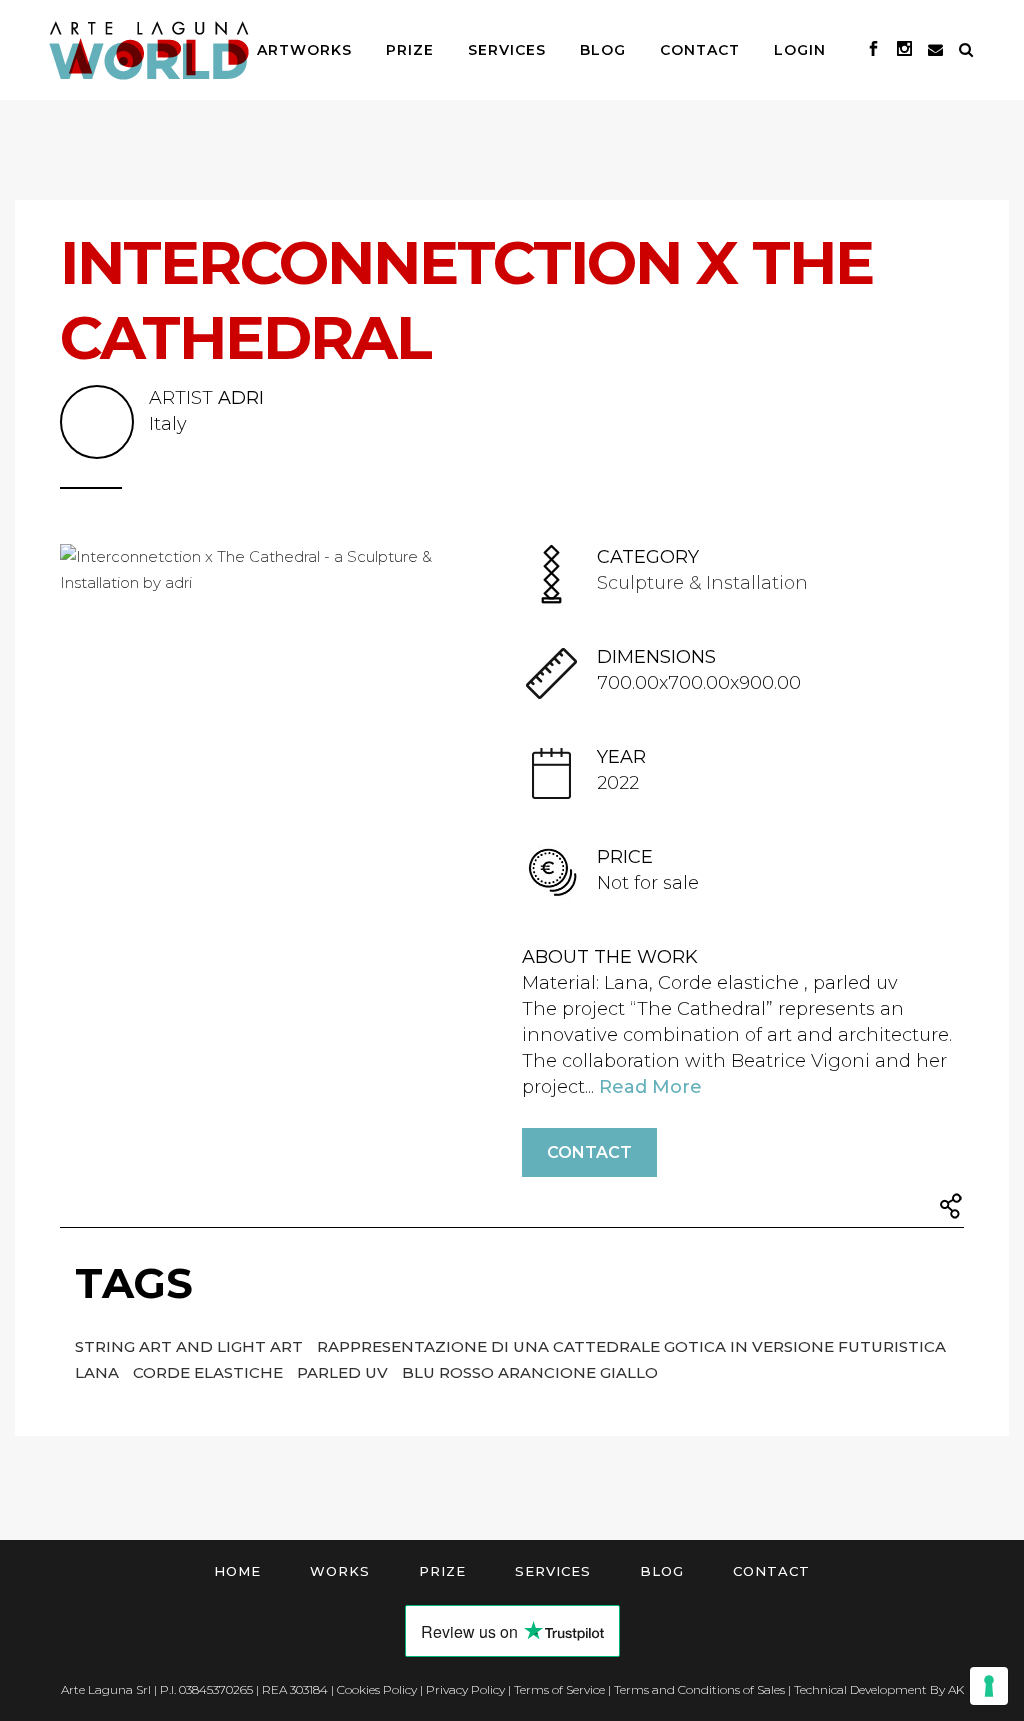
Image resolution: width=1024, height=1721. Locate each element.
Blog (662, 1571)
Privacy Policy (465, 1689)
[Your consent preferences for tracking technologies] (989, 1686)
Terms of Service (559, 1689)
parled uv (344, 1372)
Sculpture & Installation (702, 583)
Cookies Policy (377, 1689)
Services (553, 1571)
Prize (442, 1571)
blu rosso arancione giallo (530, 1372)
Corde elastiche (210, 1372)
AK (956, 1689)
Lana (99, 1372)
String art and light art (191, 1346)
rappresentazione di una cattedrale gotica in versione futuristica (631, 1346)
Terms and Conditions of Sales (699, 1689)
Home (237, 1571)
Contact (589, 1152)
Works (340, 1571)
